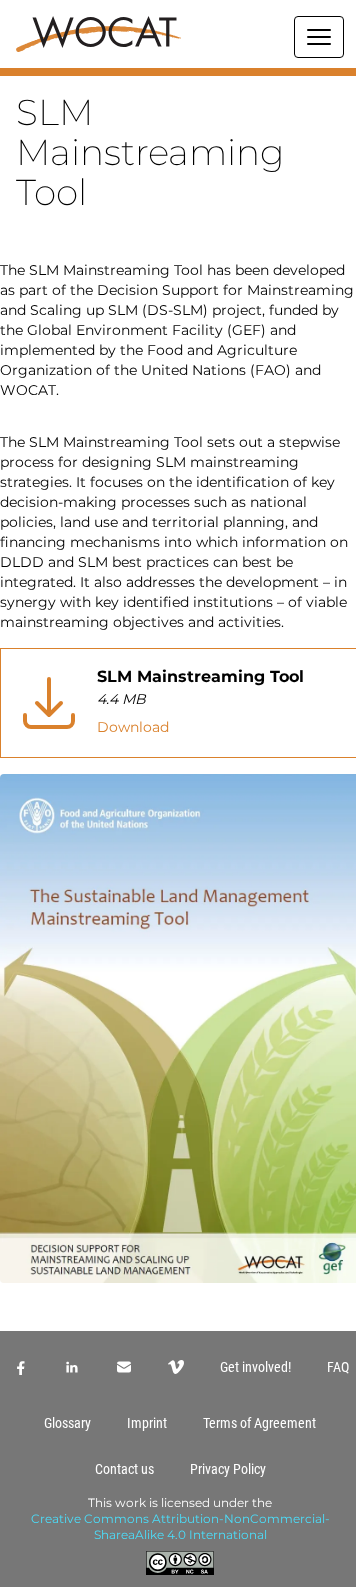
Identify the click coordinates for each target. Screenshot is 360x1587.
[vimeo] (176, 1367)
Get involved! (255, 1367)
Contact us (124, 1469)
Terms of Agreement (259, 1423)
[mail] (124, 1367)
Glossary (67, 1423)
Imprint (147, 1423)
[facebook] (20, 1367)
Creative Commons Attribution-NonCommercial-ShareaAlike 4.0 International (180, 1526)
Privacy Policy (228, 1469)
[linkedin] (72, 1367)
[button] (180, 72)
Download (133, 727)
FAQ (338, 1367)
